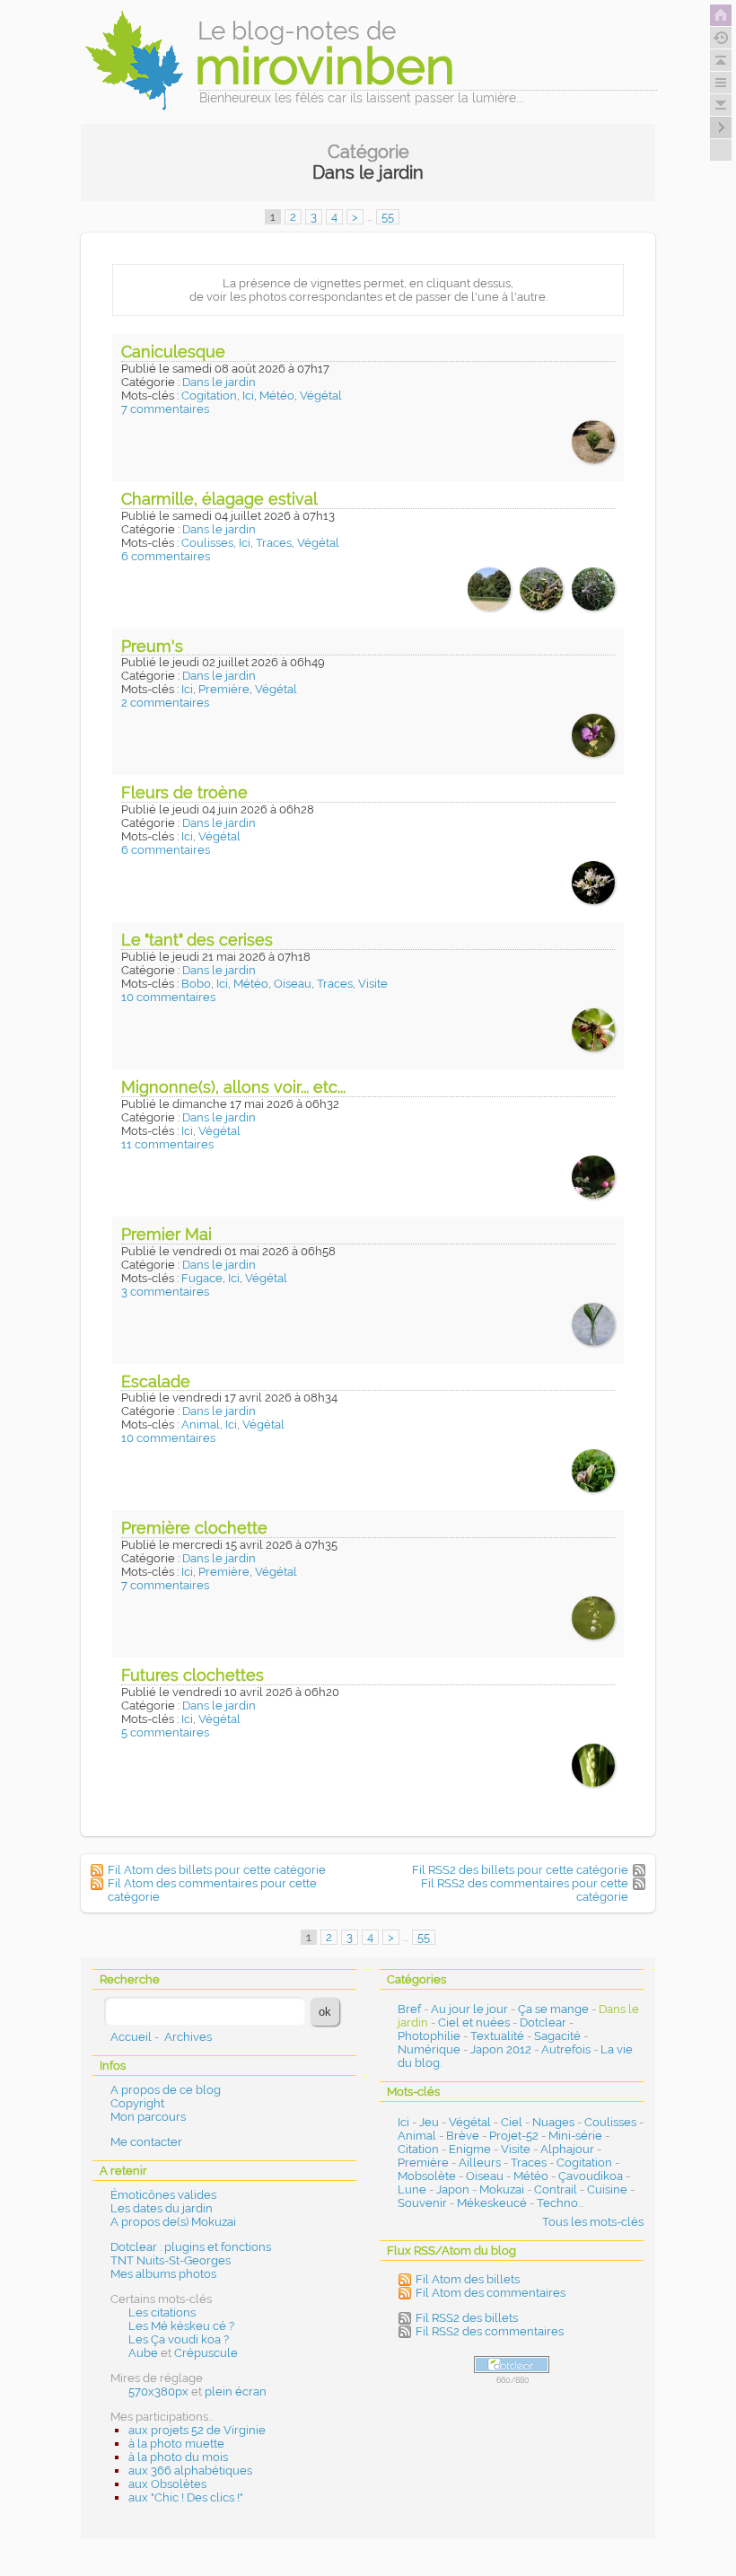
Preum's (152, 646)
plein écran (236, 2391)
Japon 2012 (501, 2049)
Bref (409, 2009)
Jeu (429, 2122)
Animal (201, 1424)
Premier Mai (166, 1234)
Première (224, 689)
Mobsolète (427, 2176)
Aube (143, 2353)
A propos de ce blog (166, 2090)
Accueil (131, 2037)
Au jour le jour (469, 2009)
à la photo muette (176, 2444)
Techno (557, 2203)
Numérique (429, 2049)
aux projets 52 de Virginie (197, 2430)
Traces (274, 543)
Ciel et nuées (474, 2022)
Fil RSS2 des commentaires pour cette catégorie (525, 1890)
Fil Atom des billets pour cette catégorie (217, 1870)
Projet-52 (514, 2136)
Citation (418, 2149)
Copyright (137, 2103)
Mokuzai (502, 2189)
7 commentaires (165, 409)
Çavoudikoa (591, 2176)
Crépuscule (206, 2353)
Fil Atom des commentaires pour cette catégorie (212, 1890)
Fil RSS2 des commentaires (490, 2331)
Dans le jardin (219, 382)
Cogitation (209, 396)
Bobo (196, 984)
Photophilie (429, 2036)
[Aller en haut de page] (721, 60)
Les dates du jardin (162, 2208)
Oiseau (293, 984)
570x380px (158, 2391)
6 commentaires (166, 556)
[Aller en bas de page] (721, 105)
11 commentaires (167, 1144)
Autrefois (566, 2049)
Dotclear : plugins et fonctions (191, 2247)
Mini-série (575, 2136)
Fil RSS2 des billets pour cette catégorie (520, 1870)
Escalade (156, 1381)
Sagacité (557, 2036)
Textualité (497, 2036)
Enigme (470, 2149)
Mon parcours (148, 2117)
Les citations (162, 2312)
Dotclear (543, 2022)
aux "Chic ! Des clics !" (186, 2497)
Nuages (553, 2122)
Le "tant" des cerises (197, 940)
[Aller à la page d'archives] (721, 38)
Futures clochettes (193, 1675)
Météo (277, 396)
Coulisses (207, 543)
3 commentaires (165, 1292)
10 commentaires (168, 997)
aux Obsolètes (167, 2484)
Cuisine (607, 2189)
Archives (188, 2037)
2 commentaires (165, 703)
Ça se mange (553, 2009)
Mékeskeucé (492, 2203)
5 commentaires (165, 1732)
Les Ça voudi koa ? (179, 2339)
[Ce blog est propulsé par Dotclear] (512, 2365)
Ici (248, 396)
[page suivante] (721, 127)
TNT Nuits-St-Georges (171, 2260)
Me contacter (146, 2142)
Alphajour (567, 2149)
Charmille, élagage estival (219, 499)
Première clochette (194, 1528)
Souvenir (422, 2203)
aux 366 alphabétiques (190, 2470)
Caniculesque (173, 352)
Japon (453, 2189)
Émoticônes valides (163, 2195)
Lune (412, 2189)
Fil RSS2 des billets (467, 2318)
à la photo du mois (178, 2457)
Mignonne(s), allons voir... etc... (233, 1087)
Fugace (202, 1278)
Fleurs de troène (184, 792)
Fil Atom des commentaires (491, 2293)
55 (388, 217)
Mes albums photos (163, 2274)
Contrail (556, 2189)
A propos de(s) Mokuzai (173, 2222)
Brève (463, 2136)
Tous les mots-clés (593, 2222)
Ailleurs (480, 2163)
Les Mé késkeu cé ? (181, 2326)
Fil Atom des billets (468, 2279)
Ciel (512, 2122)
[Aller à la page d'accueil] (721, 15)
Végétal (321, 396)
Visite (373, 984)
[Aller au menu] (721, 83)
